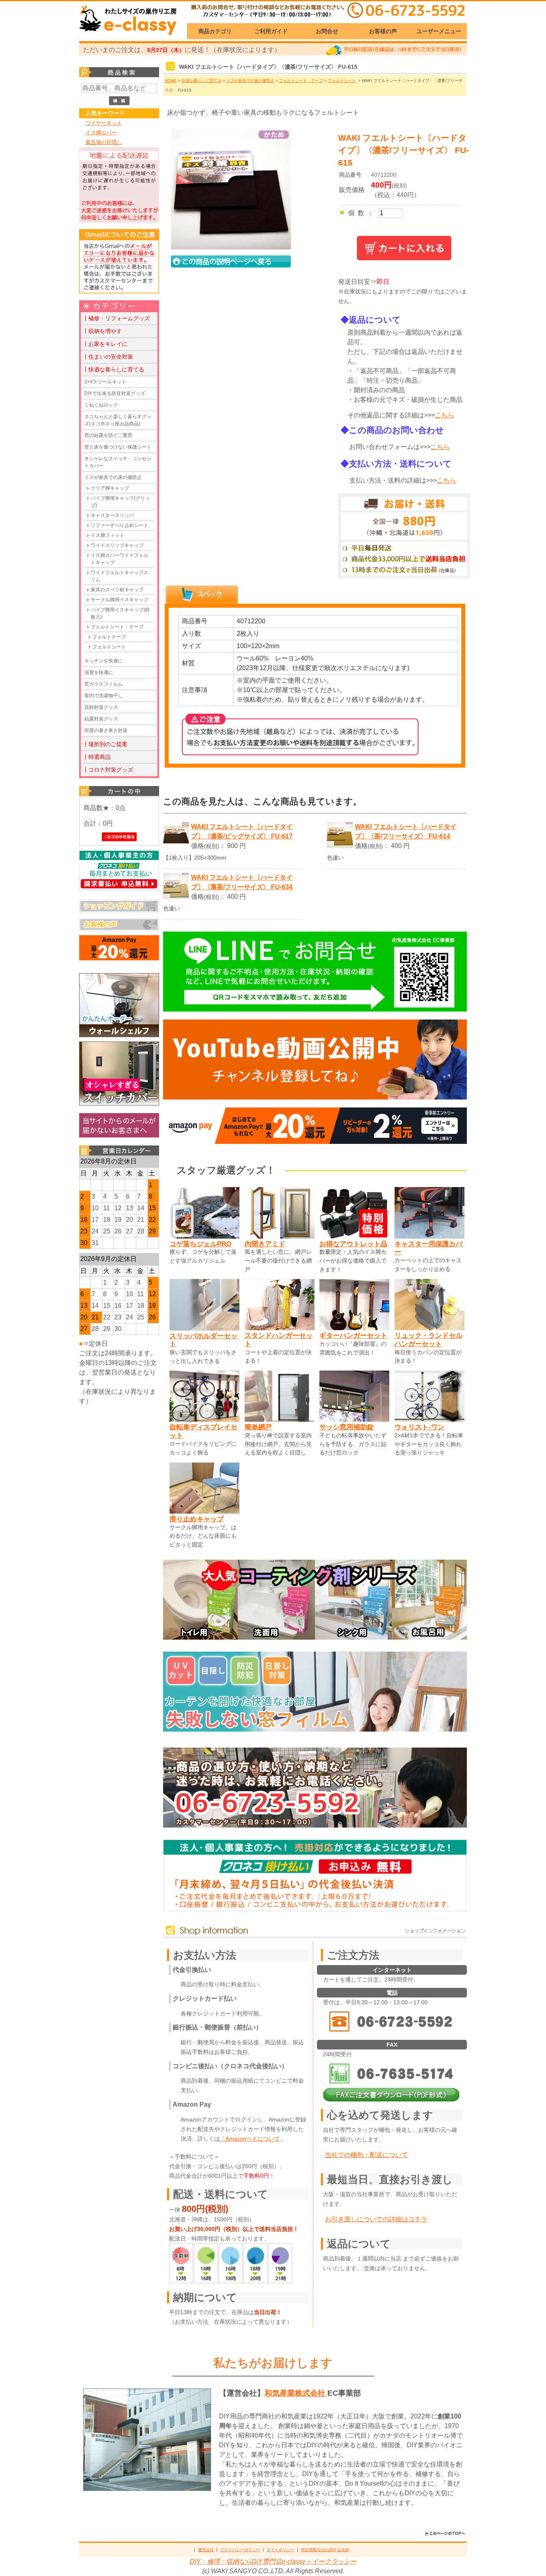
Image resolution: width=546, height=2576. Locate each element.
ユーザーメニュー (439, 31)
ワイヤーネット (104, 123)
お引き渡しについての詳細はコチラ (376, 2219)
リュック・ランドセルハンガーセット (428, 1340)
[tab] (202, 595)
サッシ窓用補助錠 (347, 1427)
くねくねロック (101, 405)
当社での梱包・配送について (367, 2155)
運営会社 (206, 2550)
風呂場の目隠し (104, 142)
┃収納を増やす (102, 331)
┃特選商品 (97, 757)
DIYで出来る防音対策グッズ (115, 393)
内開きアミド (265, 1244)
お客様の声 (383, 31)
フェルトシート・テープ (117, 627)
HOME (171, 81)
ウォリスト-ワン (419, 1427)
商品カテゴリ (215, 31)
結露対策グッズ (101, 719)
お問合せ (327, 31)
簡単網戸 (258, 1427)
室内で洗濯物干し (104, 696)
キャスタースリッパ (112, 515)
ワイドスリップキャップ (117, 545)
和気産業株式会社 (296, 2393)
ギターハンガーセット (353, 1335)
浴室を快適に (99, 672)
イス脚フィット (108, 535)
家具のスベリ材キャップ (117, 590)
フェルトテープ (109, 637)
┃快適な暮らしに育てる (114, 369)
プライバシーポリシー (240, 2550)
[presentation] (202, 595)
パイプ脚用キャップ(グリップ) (120, 502)
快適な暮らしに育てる (201, 81)
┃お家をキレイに (105, 344)
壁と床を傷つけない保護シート (118, 447)
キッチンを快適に (104, 661)
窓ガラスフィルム (104, 684)
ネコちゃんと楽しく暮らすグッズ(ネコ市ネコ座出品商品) (118, 420)
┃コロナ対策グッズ (108, 770)
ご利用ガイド (271, 31)
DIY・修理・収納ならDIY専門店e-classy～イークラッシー (273, 2561)
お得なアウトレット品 (353, 1244)
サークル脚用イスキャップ (120, 600)
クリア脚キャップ (110, 488)
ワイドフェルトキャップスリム (120, 576)
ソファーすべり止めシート (120, 525)
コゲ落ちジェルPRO (200, 1244)
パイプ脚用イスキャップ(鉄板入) (120, 613)
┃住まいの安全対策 (108, 357)
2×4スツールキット (105, 382)
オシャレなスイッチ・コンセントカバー (118, 462)
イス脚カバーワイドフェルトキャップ (120, 559)
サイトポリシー (281, 2550)
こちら (444, 415)
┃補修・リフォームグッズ (116, 318)
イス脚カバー (101, 133)
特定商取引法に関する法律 (325, 2550)
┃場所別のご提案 (105, 744)
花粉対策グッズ (101, 707)
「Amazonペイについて (250, 2139)
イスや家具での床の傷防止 (113, 477)
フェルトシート (109, 647)
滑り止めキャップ (197, 1519)
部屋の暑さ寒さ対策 (106, 730)
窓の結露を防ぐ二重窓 (108, 435)
